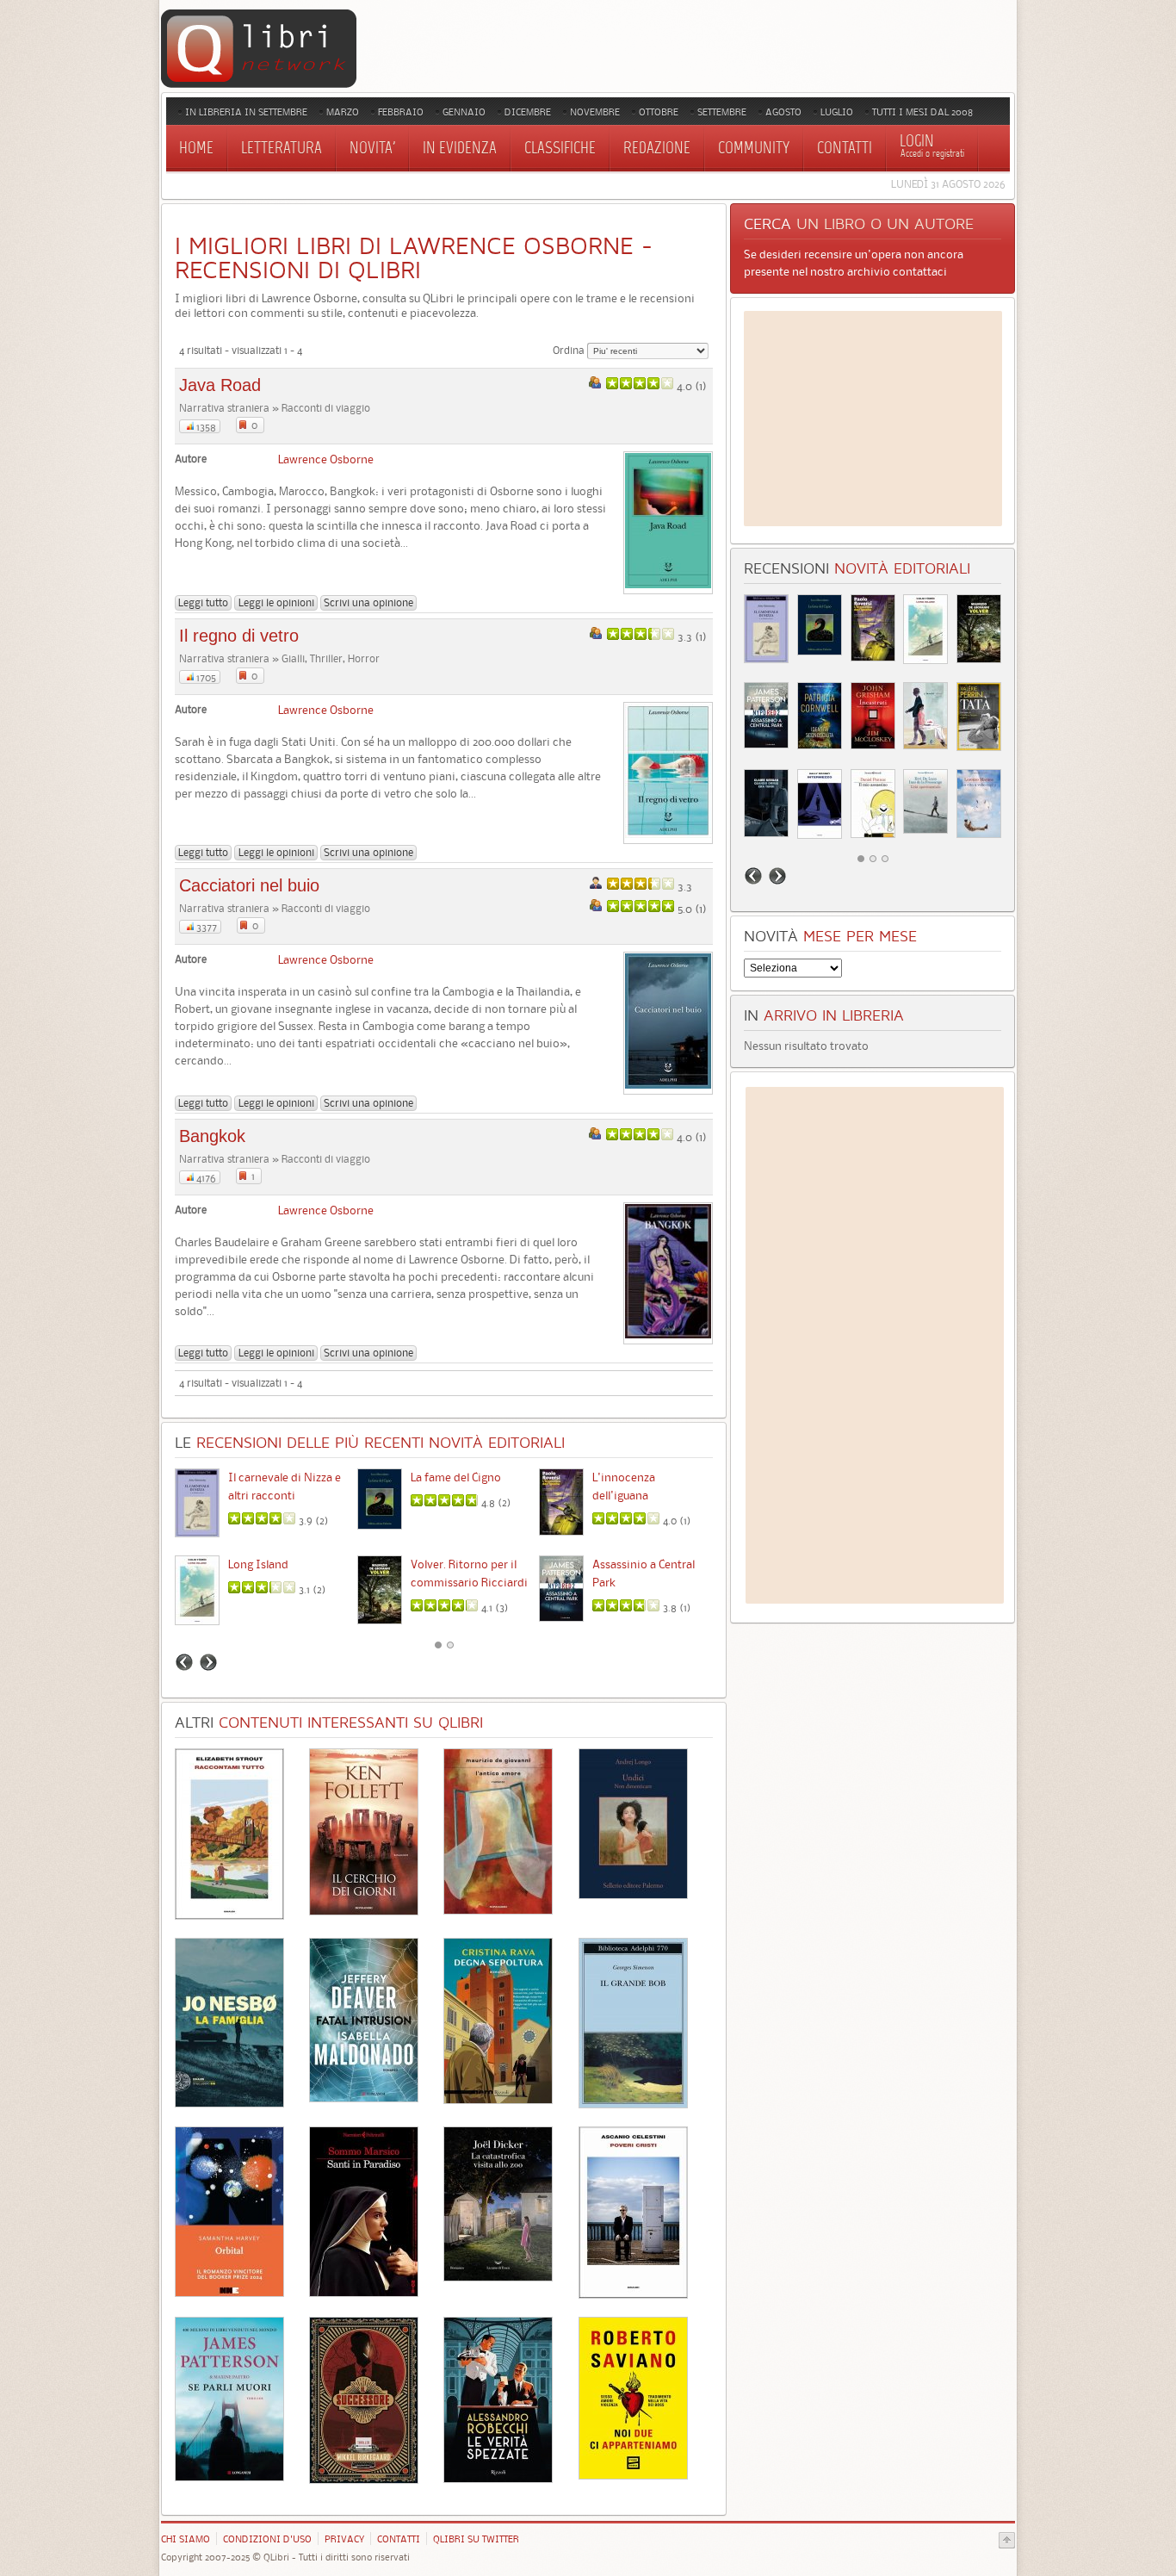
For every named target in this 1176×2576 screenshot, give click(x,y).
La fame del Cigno (456, 1477)
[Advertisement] (873, 419)
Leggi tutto (203, 602)
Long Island (258, 1564)
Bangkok (212, 1136)
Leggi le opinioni (276, 602)
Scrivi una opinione (368, 602)
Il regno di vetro (239, 636)
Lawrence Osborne (326, 459)
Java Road (220, 385)
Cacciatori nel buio (249, 885)
